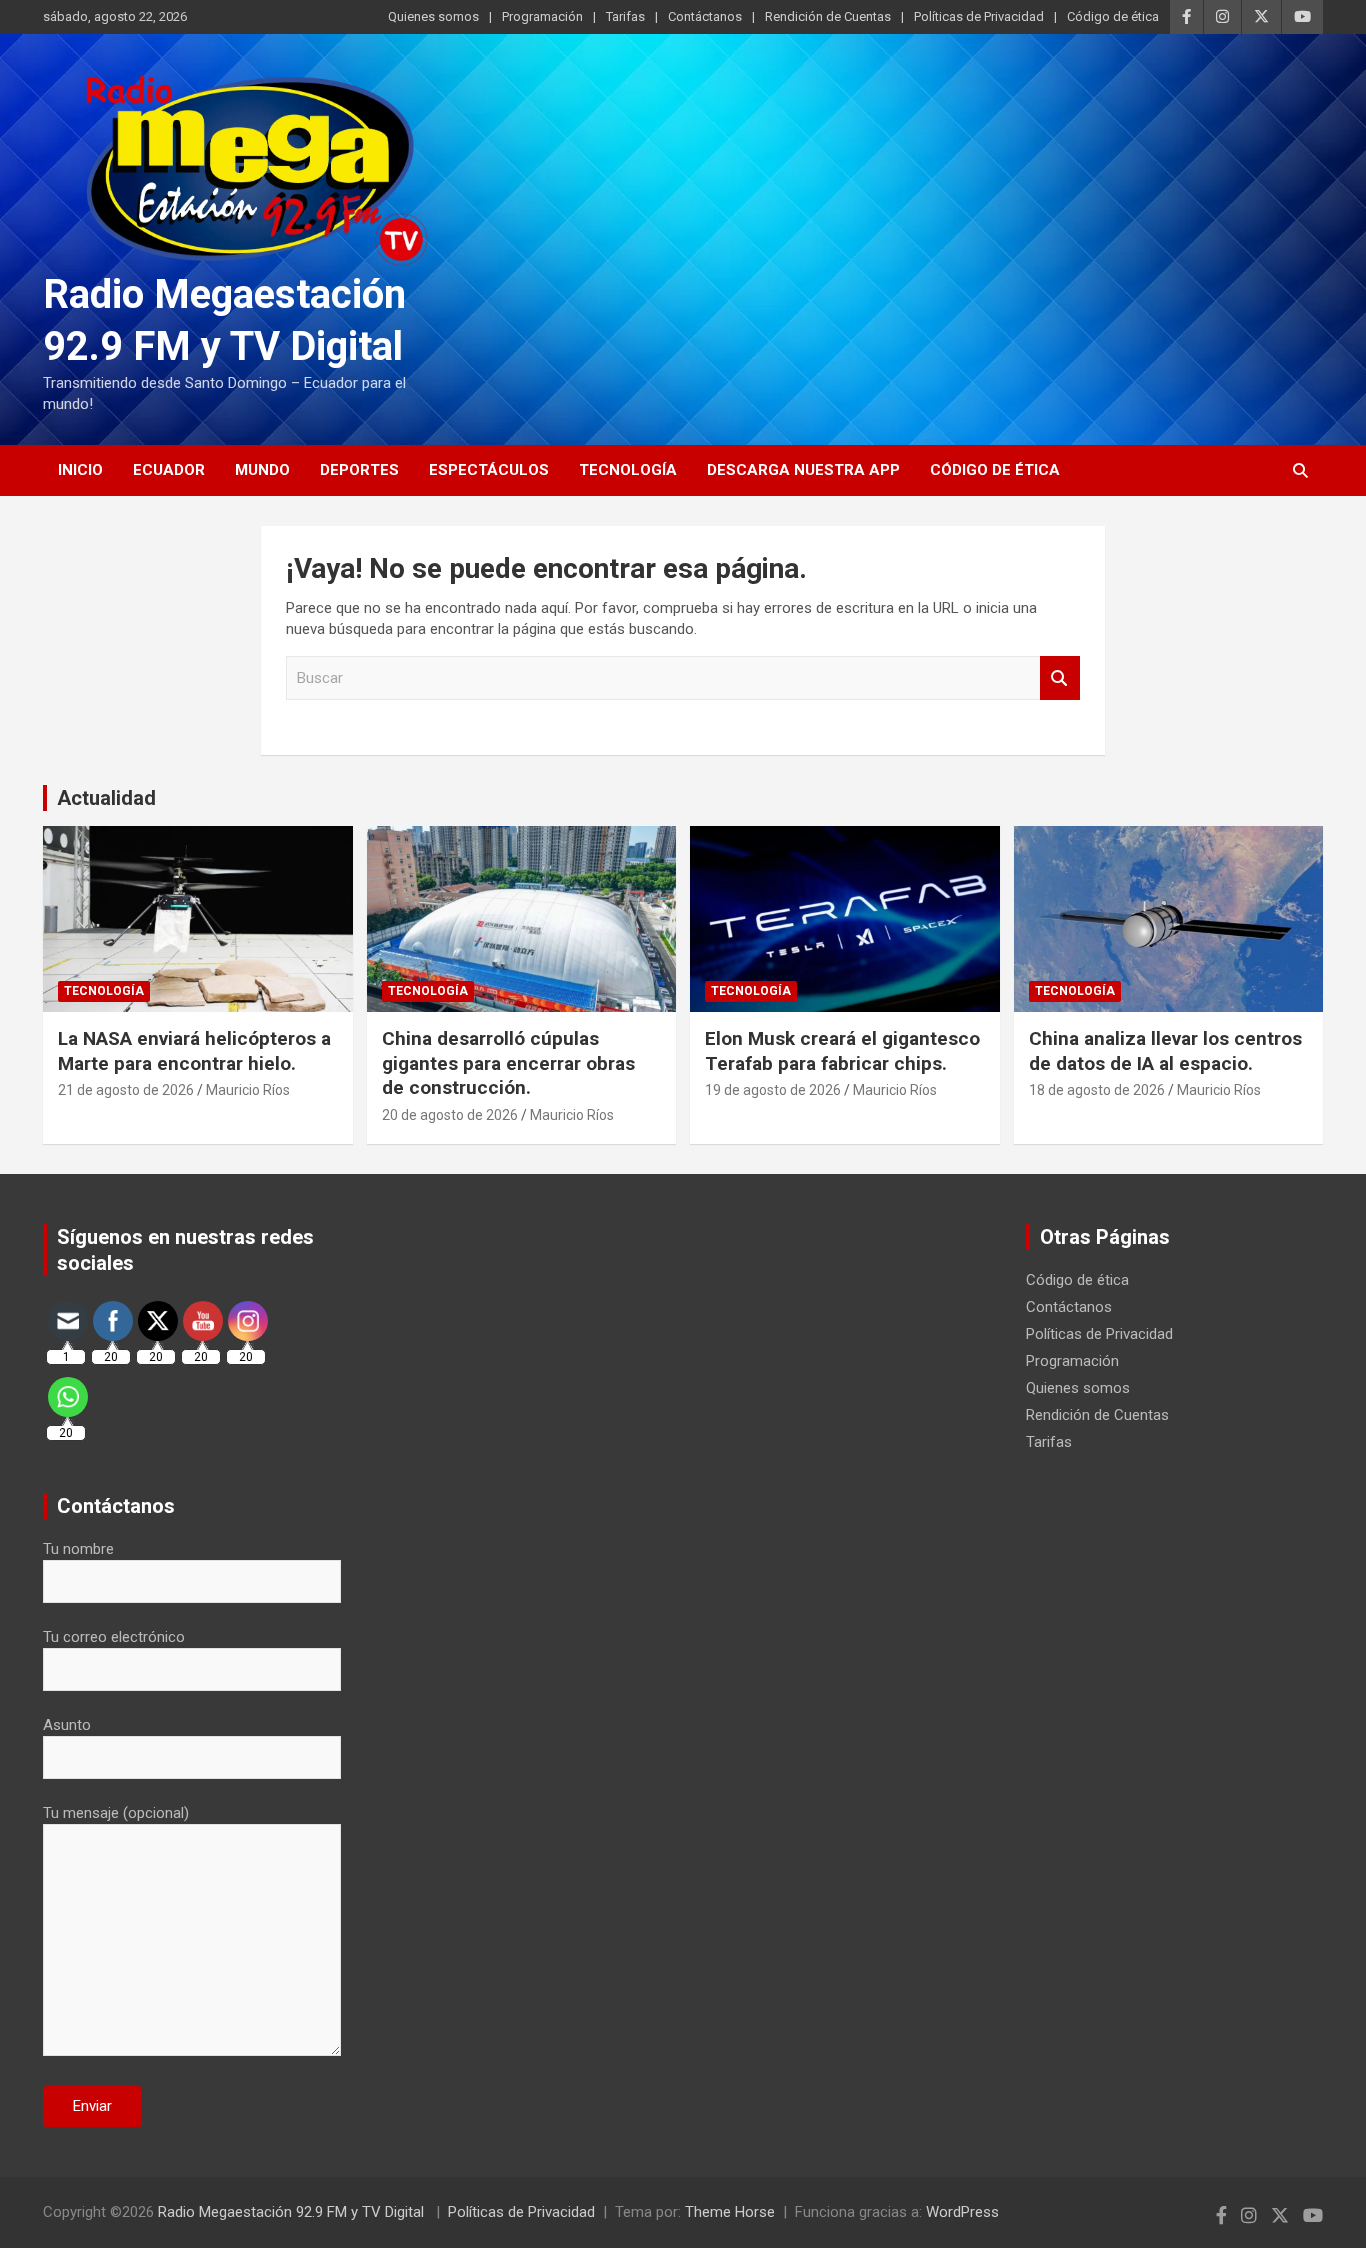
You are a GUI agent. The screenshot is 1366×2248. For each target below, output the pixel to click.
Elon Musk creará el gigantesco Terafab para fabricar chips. (842, 1051)
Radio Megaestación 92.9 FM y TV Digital (293, 2212)
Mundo (262, 470)
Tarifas (625, 16)
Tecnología (628, 470)
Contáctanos (705, 16)
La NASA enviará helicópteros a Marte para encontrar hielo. (194, 1051)
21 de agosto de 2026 (126, 1090)
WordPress (962, 2212)
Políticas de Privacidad (979, 16)
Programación (542, 16)
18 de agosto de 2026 (1097, 1090)
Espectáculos (489, 470)
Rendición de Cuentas (828, 16)
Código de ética (1113, 16)
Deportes (359, 470)
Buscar (1060, 678)
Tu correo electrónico (114, 1637)
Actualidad (106, 798)
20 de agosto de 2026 (450, 1115)
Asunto (67, 1725)
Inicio (80, 470)
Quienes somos (433, 16)
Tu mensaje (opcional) (116, 1813)
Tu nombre (78, 1549)
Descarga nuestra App (803, 470)
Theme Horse (730, 2212)
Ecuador (169, 470)
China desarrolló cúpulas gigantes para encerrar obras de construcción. (508, 1063)
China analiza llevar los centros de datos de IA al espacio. (1165, 1051)
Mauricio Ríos (248, 1090)
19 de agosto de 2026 (773, 1090)
